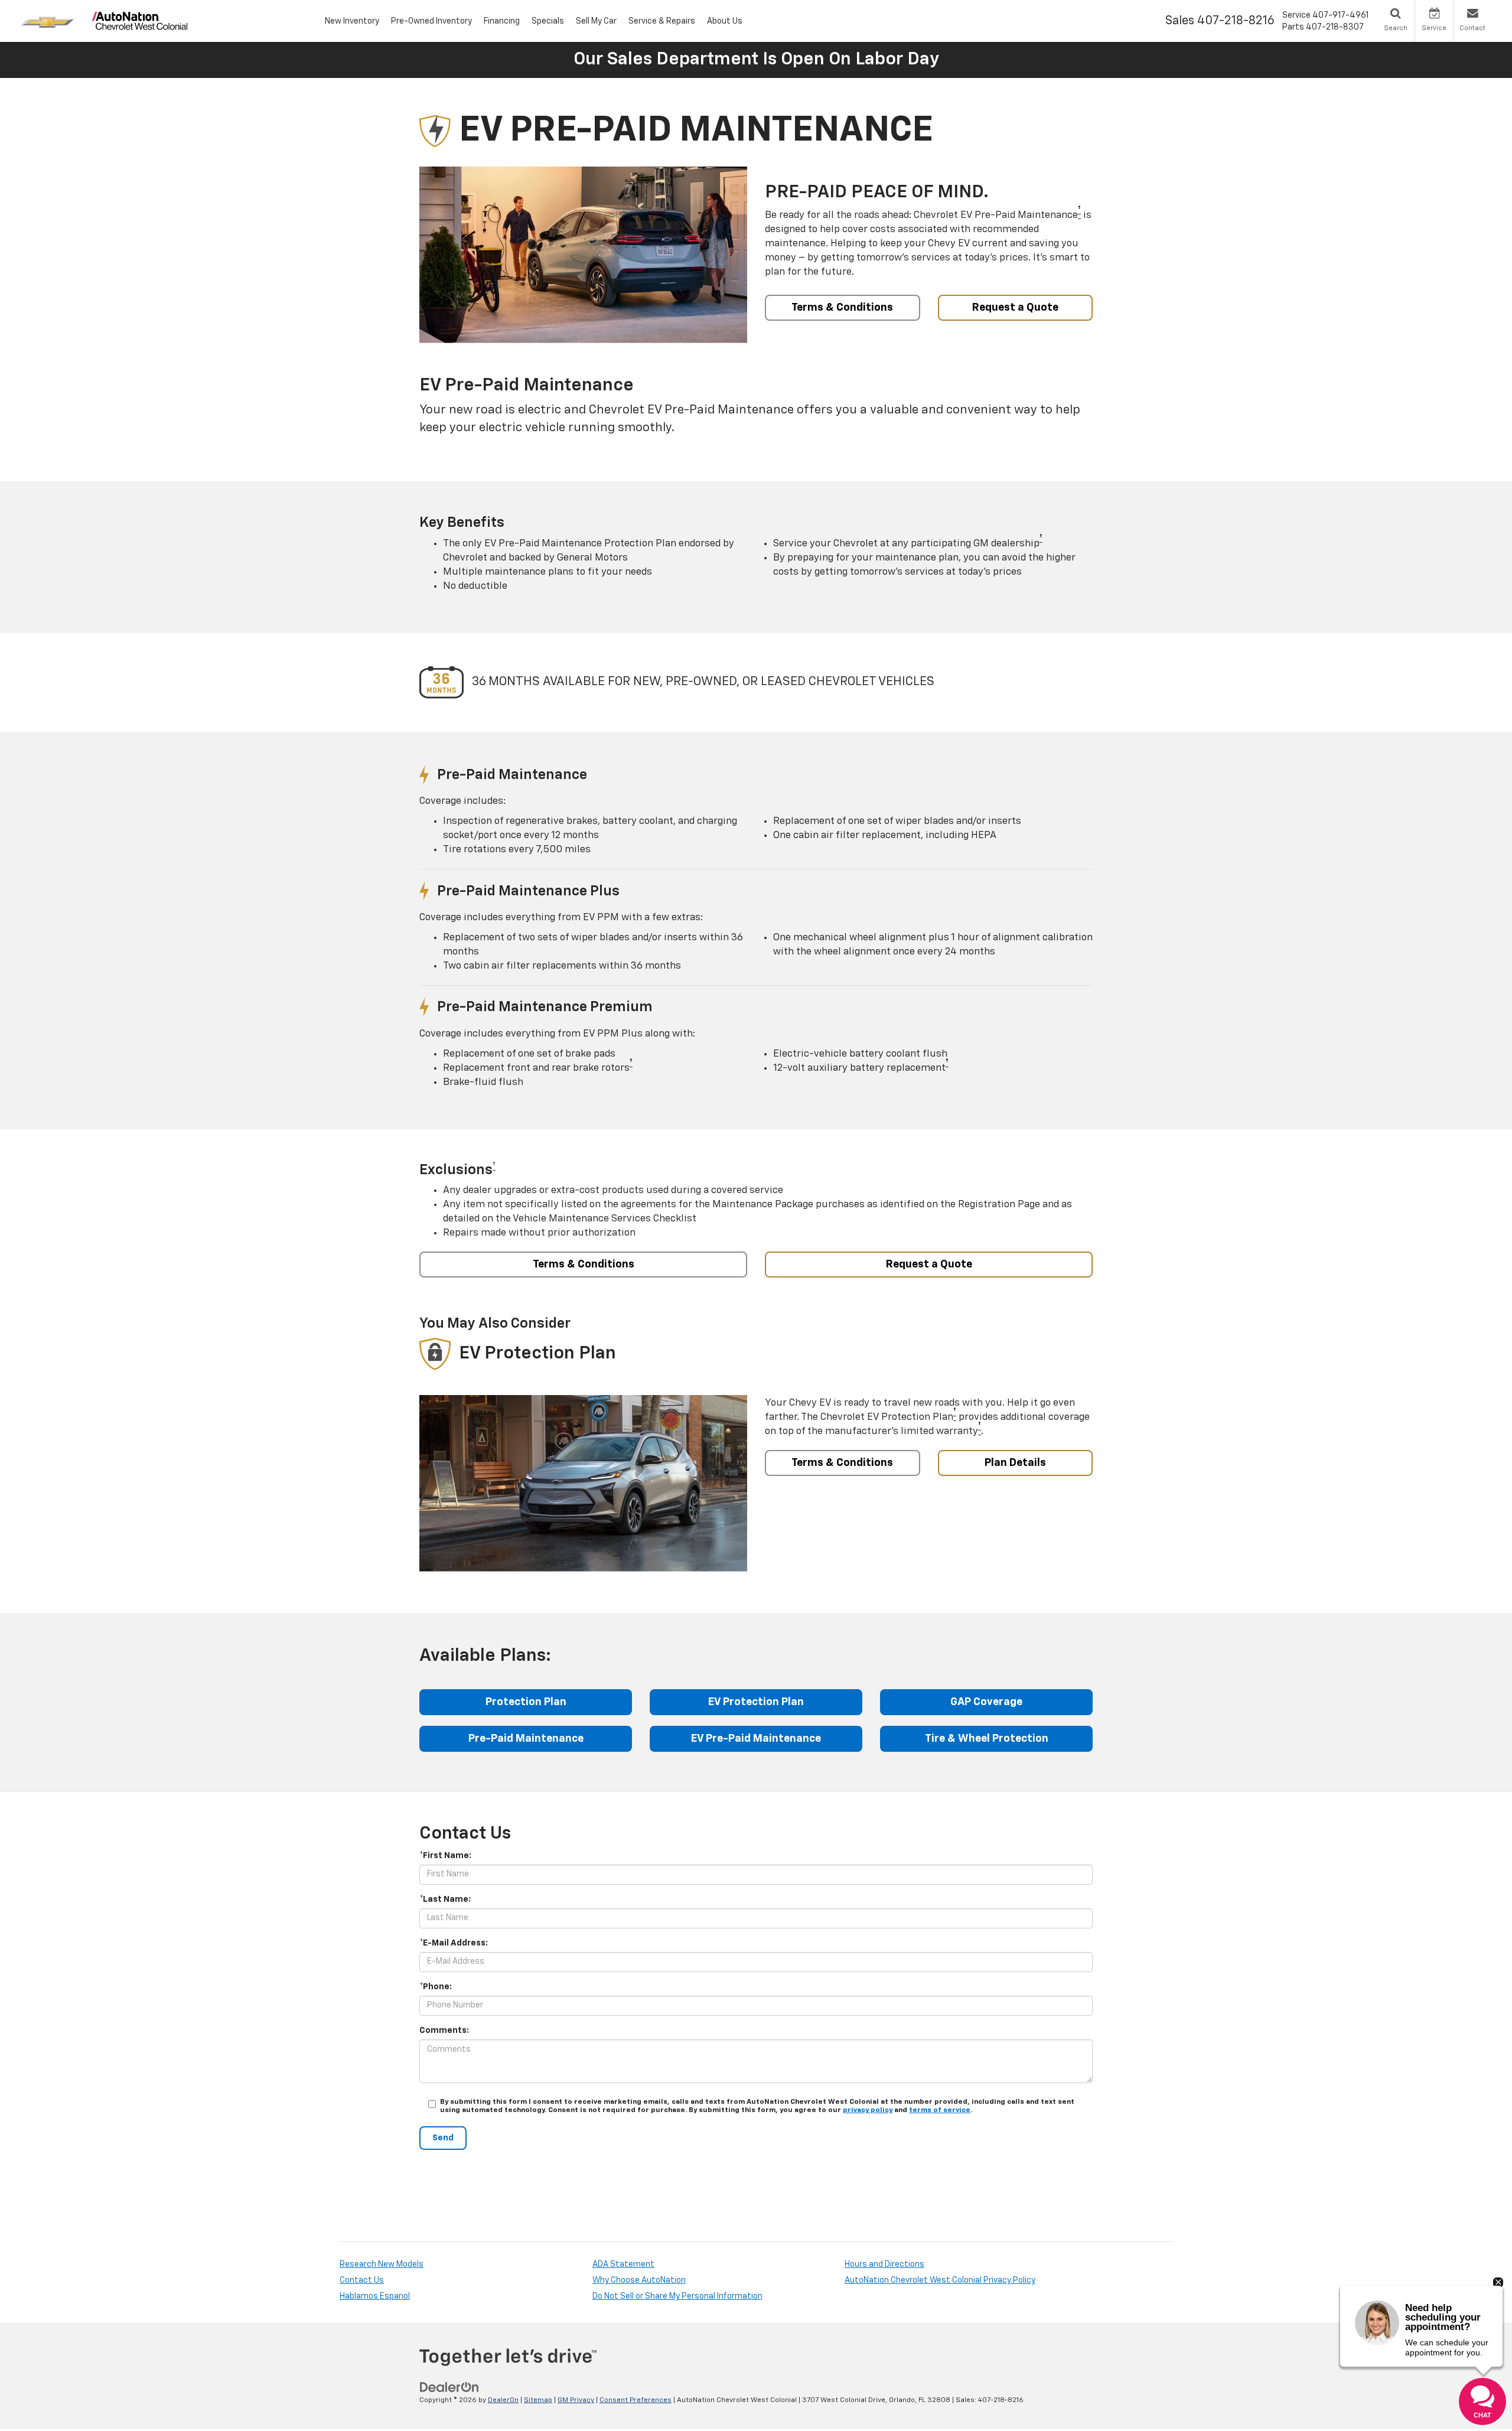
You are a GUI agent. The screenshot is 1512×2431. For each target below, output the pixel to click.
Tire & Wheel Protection (987, 1739)
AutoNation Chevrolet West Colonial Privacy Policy (940, 2280)
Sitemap (538, 2400)
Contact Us (362, 2280)
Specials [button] (548, 21)
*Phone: (436, 1987)
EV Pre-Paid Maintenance (756, 1739)
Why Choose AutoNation (639, 2280)
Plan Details (1015, 1463)
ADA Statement (623, 2264)
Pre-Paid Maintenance (526, 1739)
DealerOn (503, 2400)
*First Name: (445, 1856)
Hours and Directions (884, 2264)
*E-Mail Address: (454, 1943)
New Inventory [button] (352, 21)
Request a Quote (1015, 308)
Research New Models (382, 2264)
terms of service (940, 2110)
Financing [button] (502, 21)
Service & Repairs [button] (662, 21)
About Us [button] (725, 21)
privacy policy (868, 2110)
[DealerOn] (449, 2387)
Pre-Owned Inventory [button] (431, 21)
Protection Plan (526, 1702)
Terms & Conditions (842, 308)
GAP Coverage (986, 1702)
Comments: (444, 2031)
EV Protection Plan (756, 1702)
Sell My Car (596, 21)
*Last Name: (445, 1899)
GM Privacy (576, 2400)
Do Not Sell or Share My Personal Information (677, 2296)
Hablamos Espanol (375, 2296)
